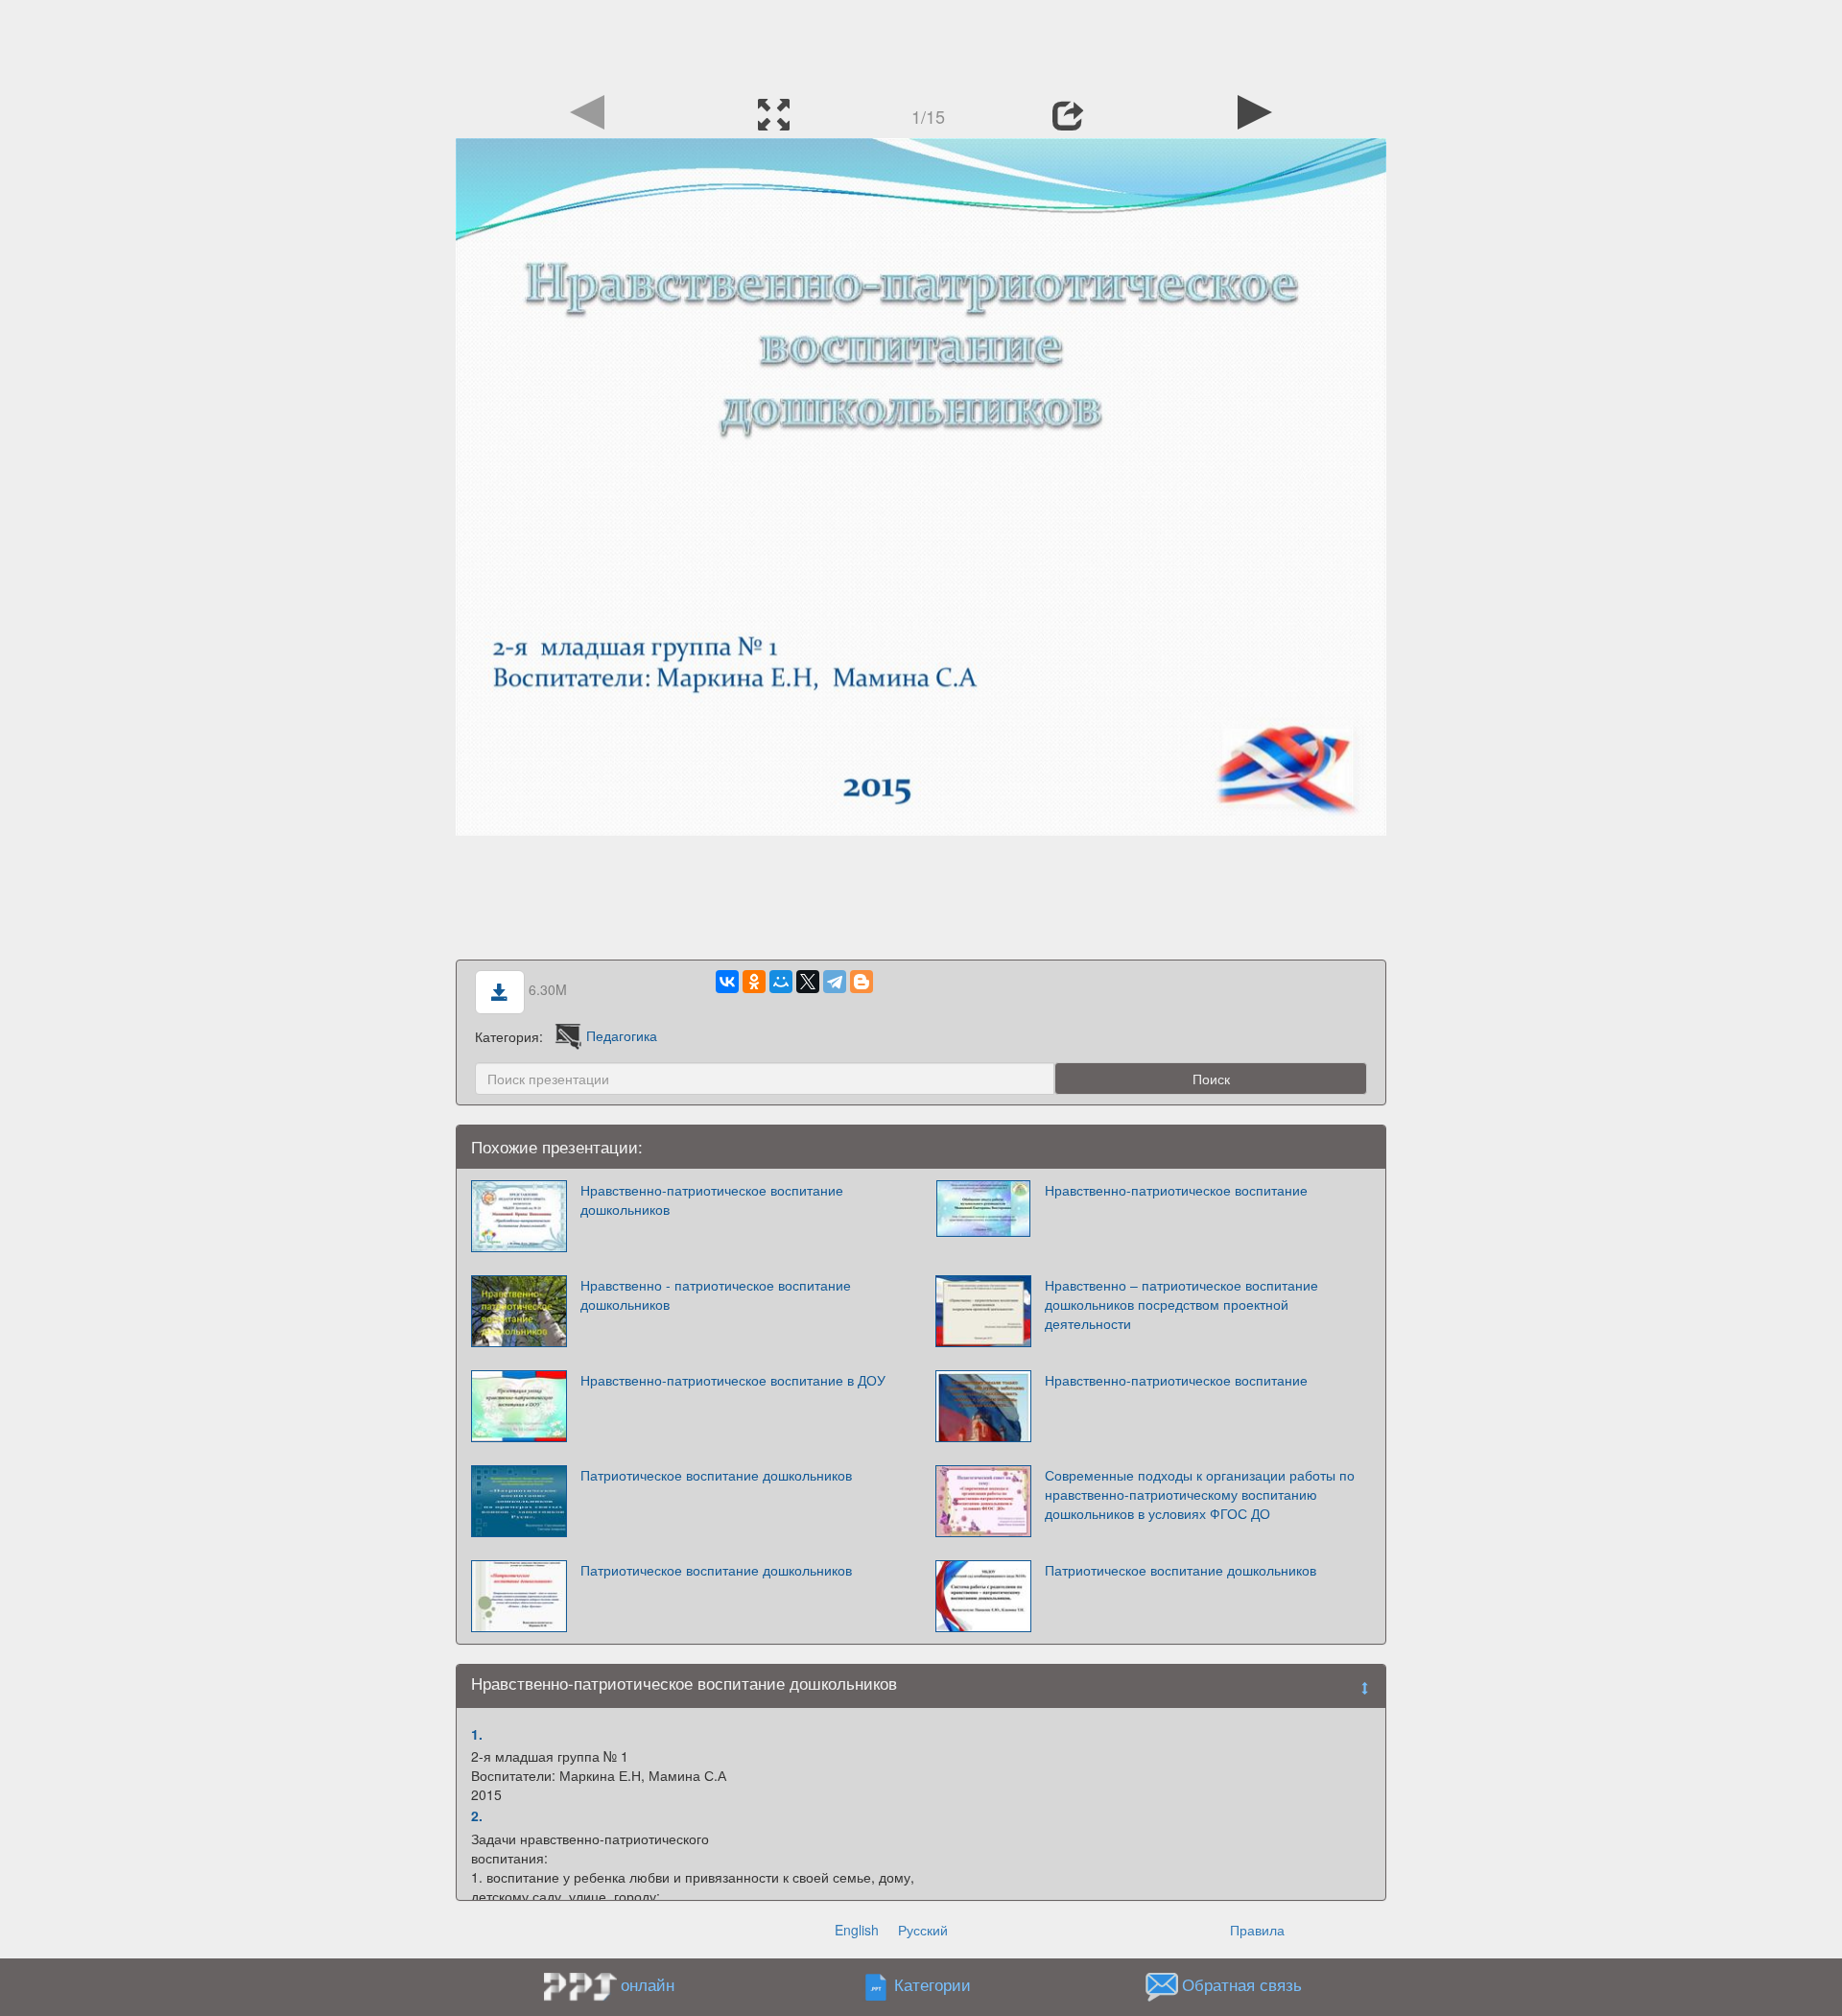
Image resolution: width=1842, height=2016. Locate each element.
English (857, 1930)
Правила (1257, 1930)
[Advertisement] (921, 43)
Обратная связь (1242, 1984)
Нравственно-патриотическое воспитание (1176, 1190)
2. (477, 1815)
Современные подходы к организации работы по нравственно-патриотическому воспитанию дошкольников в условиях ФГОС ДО (1200, 1494)
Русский (923, 1930)
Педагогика (622, 1035)
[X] (808, 982)
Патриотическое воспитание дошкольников (716, 1475)
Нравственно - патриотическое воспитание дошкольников (716, 1294)
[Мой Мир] (781, 982)
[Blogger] (862, 982)
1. (477, 1734)
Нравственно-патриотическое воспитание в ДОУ (733, 1380)
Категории (933, 1984)
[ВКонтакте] (727, 982)
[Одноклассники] (754, 982)
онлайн (648, 1984)
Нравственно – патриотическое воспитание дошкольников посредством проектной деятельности (1181, 1304)
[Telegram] (835, 982)
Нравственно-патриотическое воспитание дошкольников (712, 1199)
